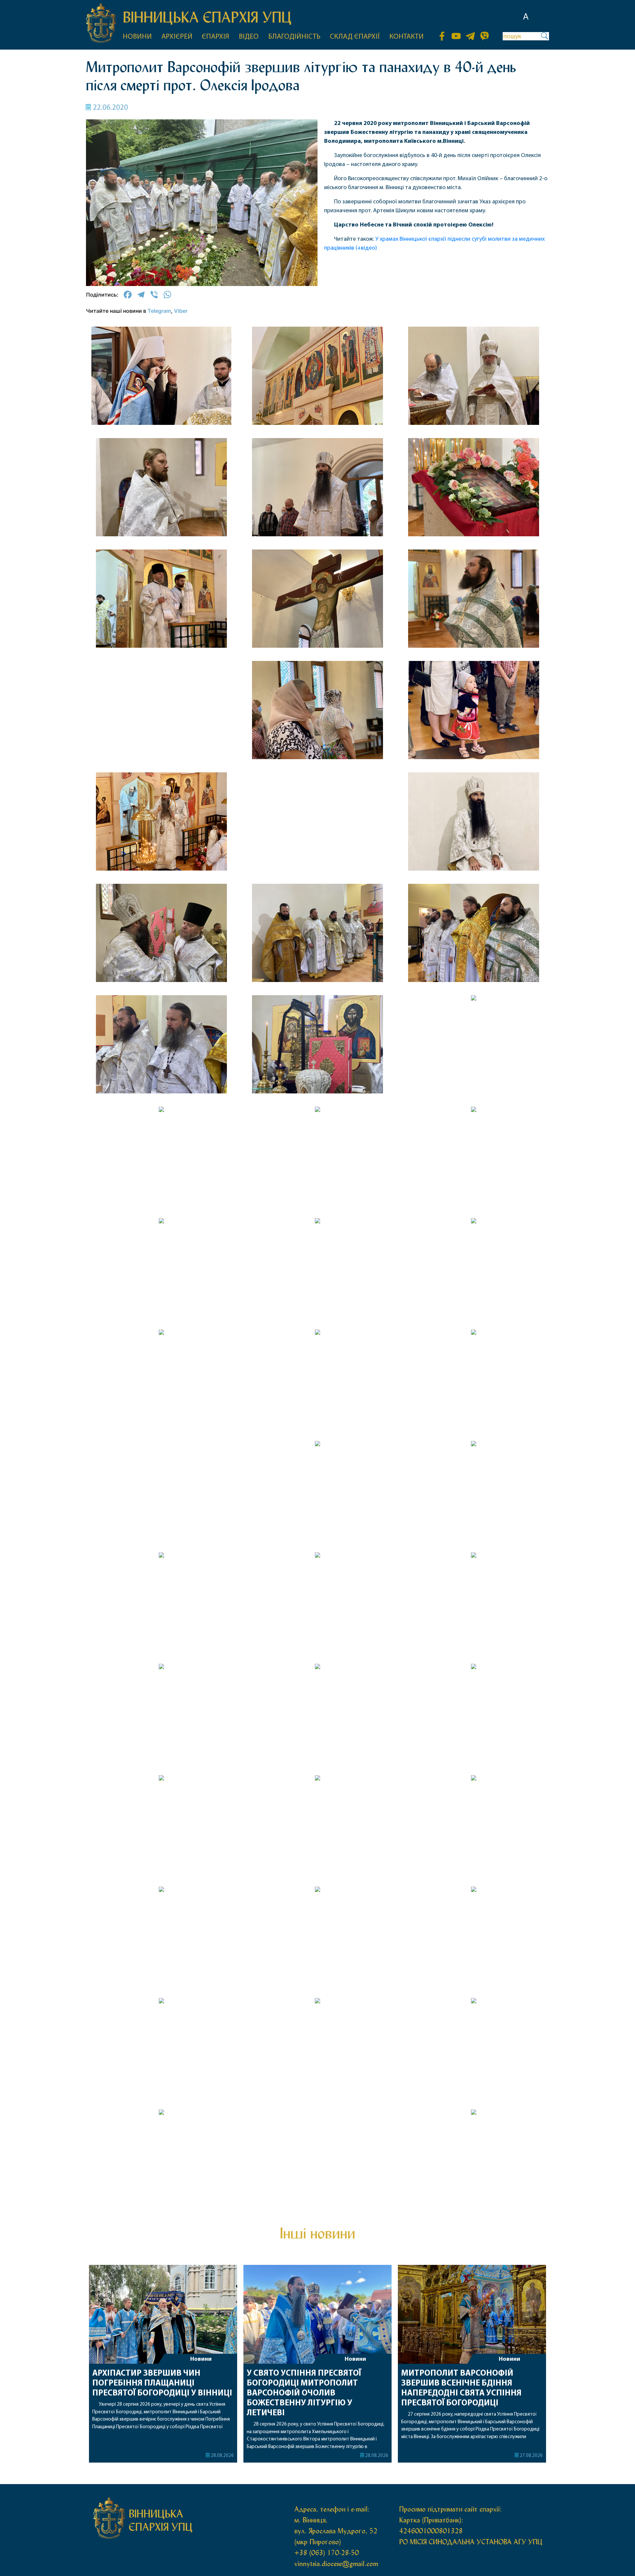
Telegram (159, 311)
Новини (201, 2359)
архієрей (177, 37)
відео (249, 37)
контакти (406, 37)
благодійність (294, 37)
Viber (181, 311)
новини (137, 37)
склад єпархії (355, 37)
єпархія (215, 37)
